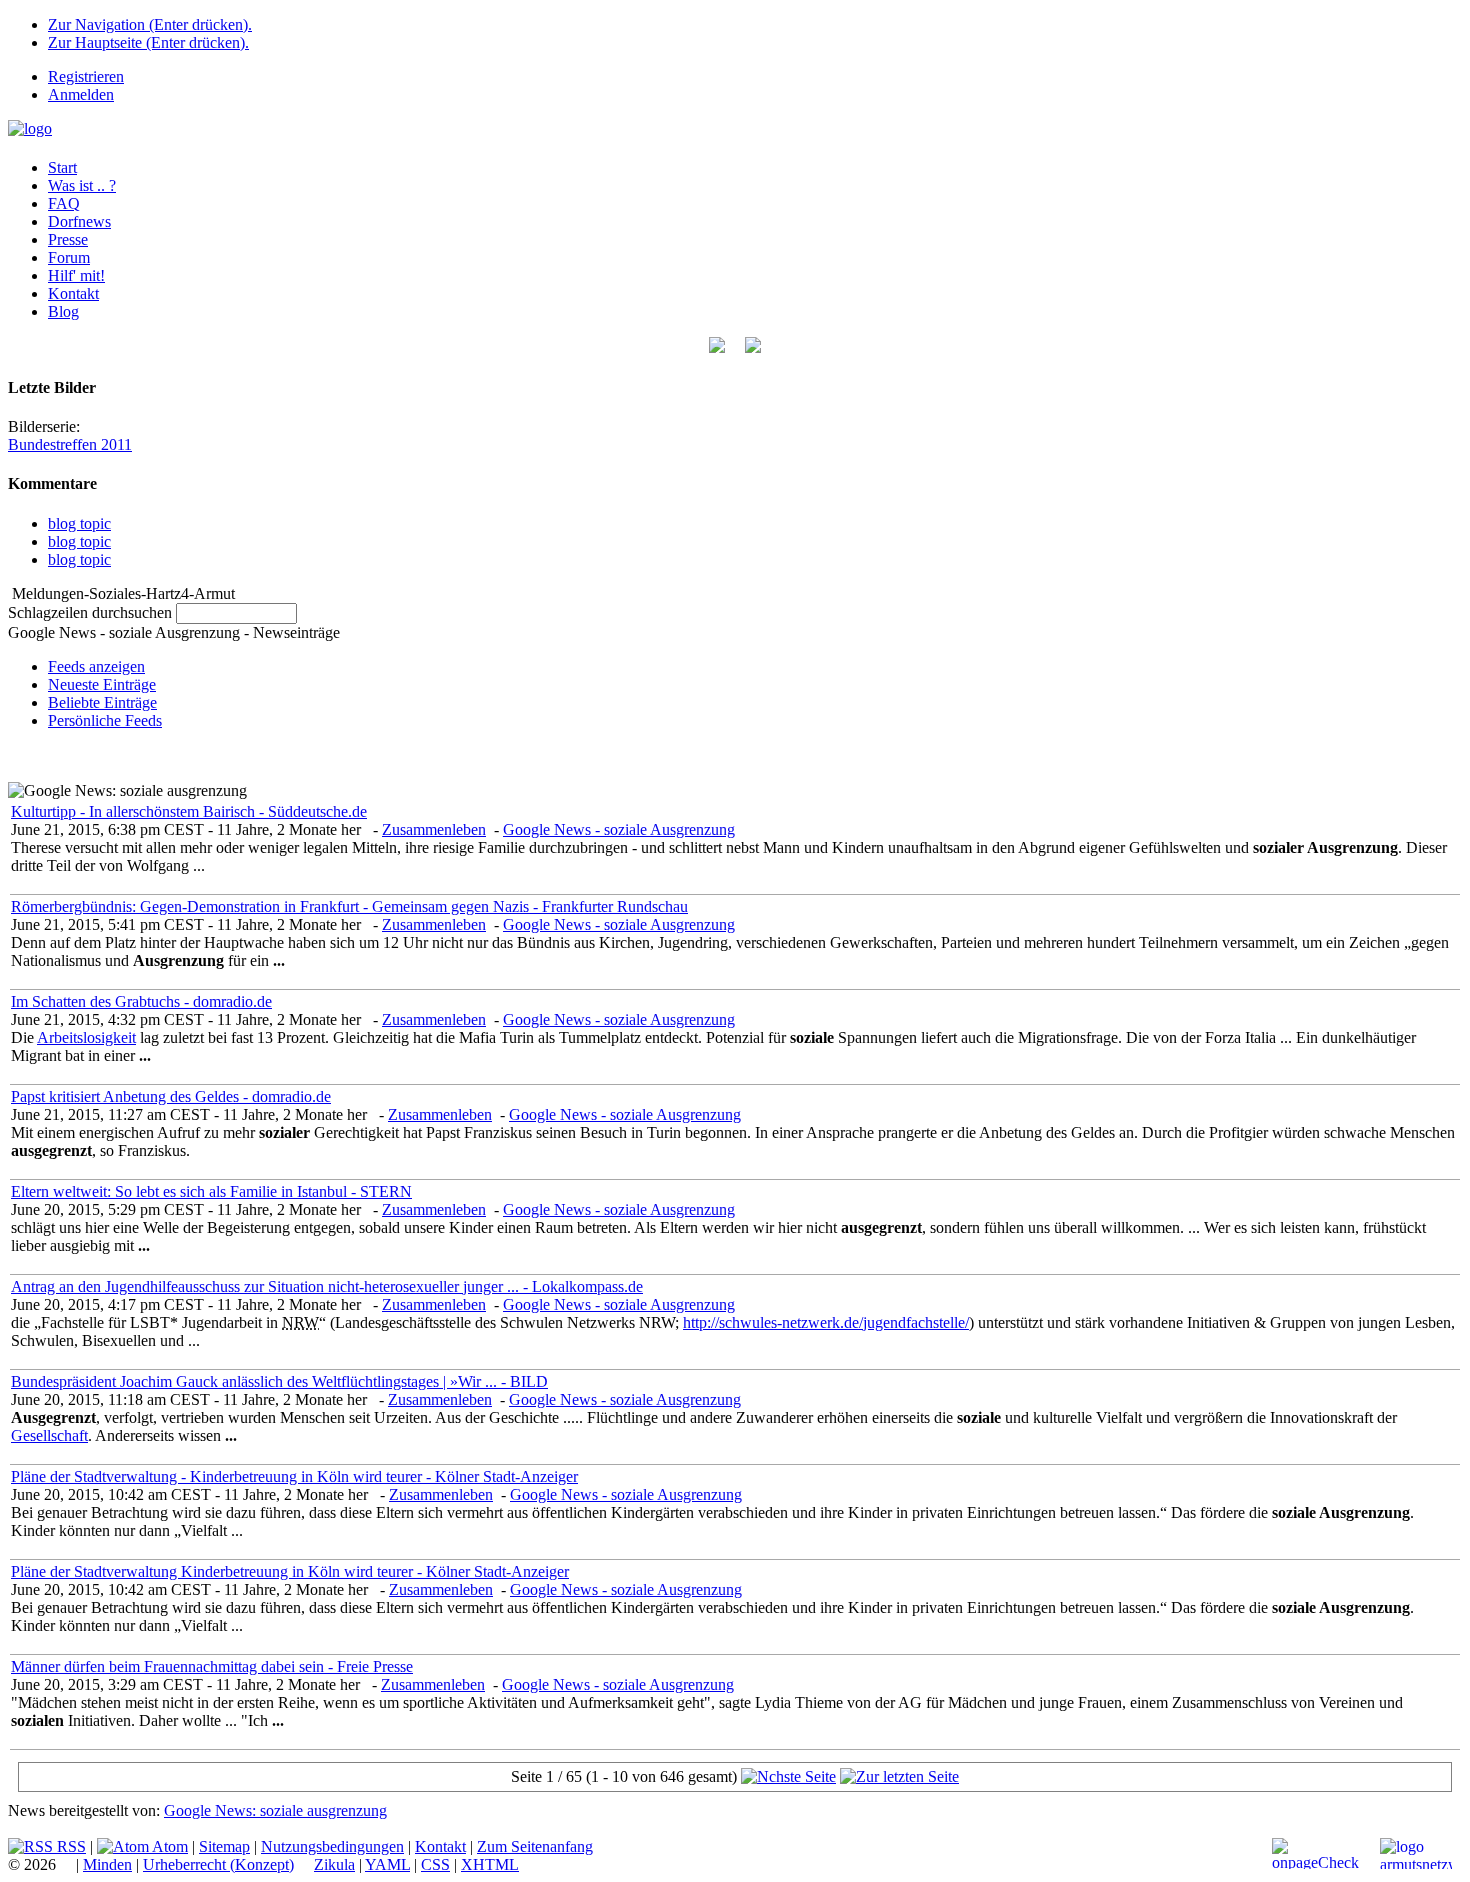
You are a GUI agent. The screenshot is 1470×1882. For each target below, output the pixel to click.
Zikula (334, 1864)
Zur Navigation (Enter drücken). (150, 24)
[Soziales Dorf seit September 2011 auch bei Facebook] (753, 347)
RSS (69, 1846)
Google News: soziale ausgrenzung (275, 1810)
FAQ (64, 203)
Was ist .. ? (82, 185)
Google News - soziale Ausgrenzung (619, 829)
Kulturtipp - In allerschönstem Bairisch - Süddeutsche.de (189, 811)
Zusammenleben (434, 829)
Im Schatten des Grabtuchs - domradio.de (141, 1001)
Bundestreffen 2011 (70, 444)
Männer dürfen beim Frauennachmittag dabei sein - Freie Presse (212, 1666)
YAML (387, 1864)
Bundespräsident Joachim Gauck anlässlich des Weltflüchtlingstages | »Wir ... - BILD (279, 1381)
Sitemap (224, 1846)
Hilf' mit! (76, 275)
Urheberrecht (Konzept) (218, 1864)
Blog (63, 311)
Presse (68, 239)
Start (62, 167)
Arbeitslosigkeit (86, 1037)
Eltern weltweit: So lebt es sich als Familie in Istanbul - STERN (211, 1191)
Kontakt (73, 293)
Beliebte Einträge (102, 702)
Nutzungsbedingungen (332, 1846)
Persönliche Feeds (105, 720)
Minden (107, 1864)
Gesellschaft (49, 1435)
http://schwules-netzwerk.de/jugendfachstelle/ (826, 1322)
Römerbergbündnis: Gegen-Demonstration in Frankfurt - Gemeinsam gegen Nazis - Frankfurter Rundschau (349, 906)
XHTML (490, 1864)
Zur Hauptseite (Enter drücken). (148, 42)
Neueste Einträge (102, 684)
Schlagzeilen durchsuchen (90, 612)
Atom (168, 1846)
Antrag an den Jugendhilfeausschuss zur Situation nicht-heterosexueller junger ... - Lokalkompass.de (327, 1286)
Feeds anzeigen (96, 666)
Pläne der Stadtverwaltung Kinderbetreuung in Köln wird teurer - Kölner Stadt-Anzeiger (290, 1571)
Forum (69, 257)
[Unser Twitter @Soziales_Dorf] (717, 347)
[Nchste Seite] (788, 1776)
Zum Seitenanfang (535, 1846)
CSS (435, 1864)
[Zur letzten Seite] (899, 1776)
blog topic (79, 523)
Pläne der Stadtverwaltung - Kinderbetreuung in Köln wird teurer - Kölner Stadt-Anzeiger (294, 1476)
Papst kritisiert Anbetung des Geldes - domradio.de (171, 1096)
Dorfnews (79, 221)
